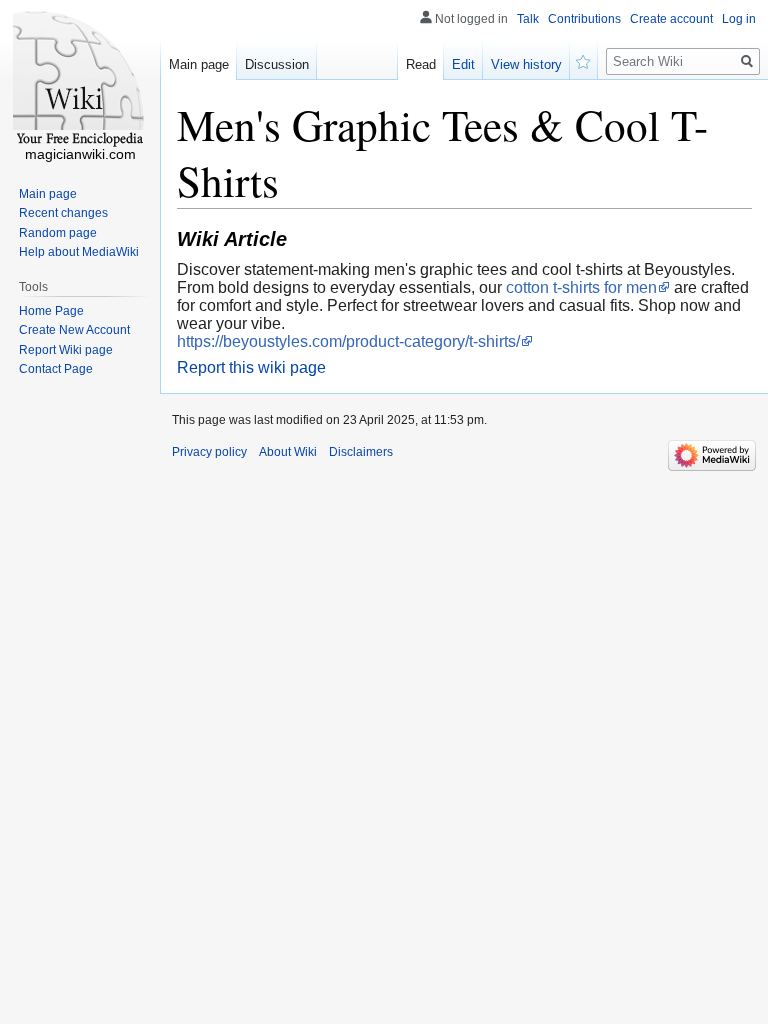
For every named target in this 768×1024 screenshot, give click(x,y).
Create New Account (74, 330)
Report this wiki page (251, 367)
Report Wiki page (66, 350)
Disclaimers (361, 452)
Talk (528, 19)
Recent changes (63, 213)
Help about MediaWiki (79, 252)
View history (526, 64)
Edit (463, 64)
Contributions (584, 19)
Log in (739, 19)
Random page (58, 233)
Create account (671, 19)
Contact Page (56, 369)
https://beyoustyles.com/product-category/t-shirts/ (348, 341)
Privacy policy (209, 452)
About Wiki (288, 452)
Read (421, 64)
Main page (199, 64)
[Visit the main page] (80, 80)
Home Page (51, 311)
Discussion (277, 64)
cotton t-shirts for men (581, 287)
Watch (584, 60)
